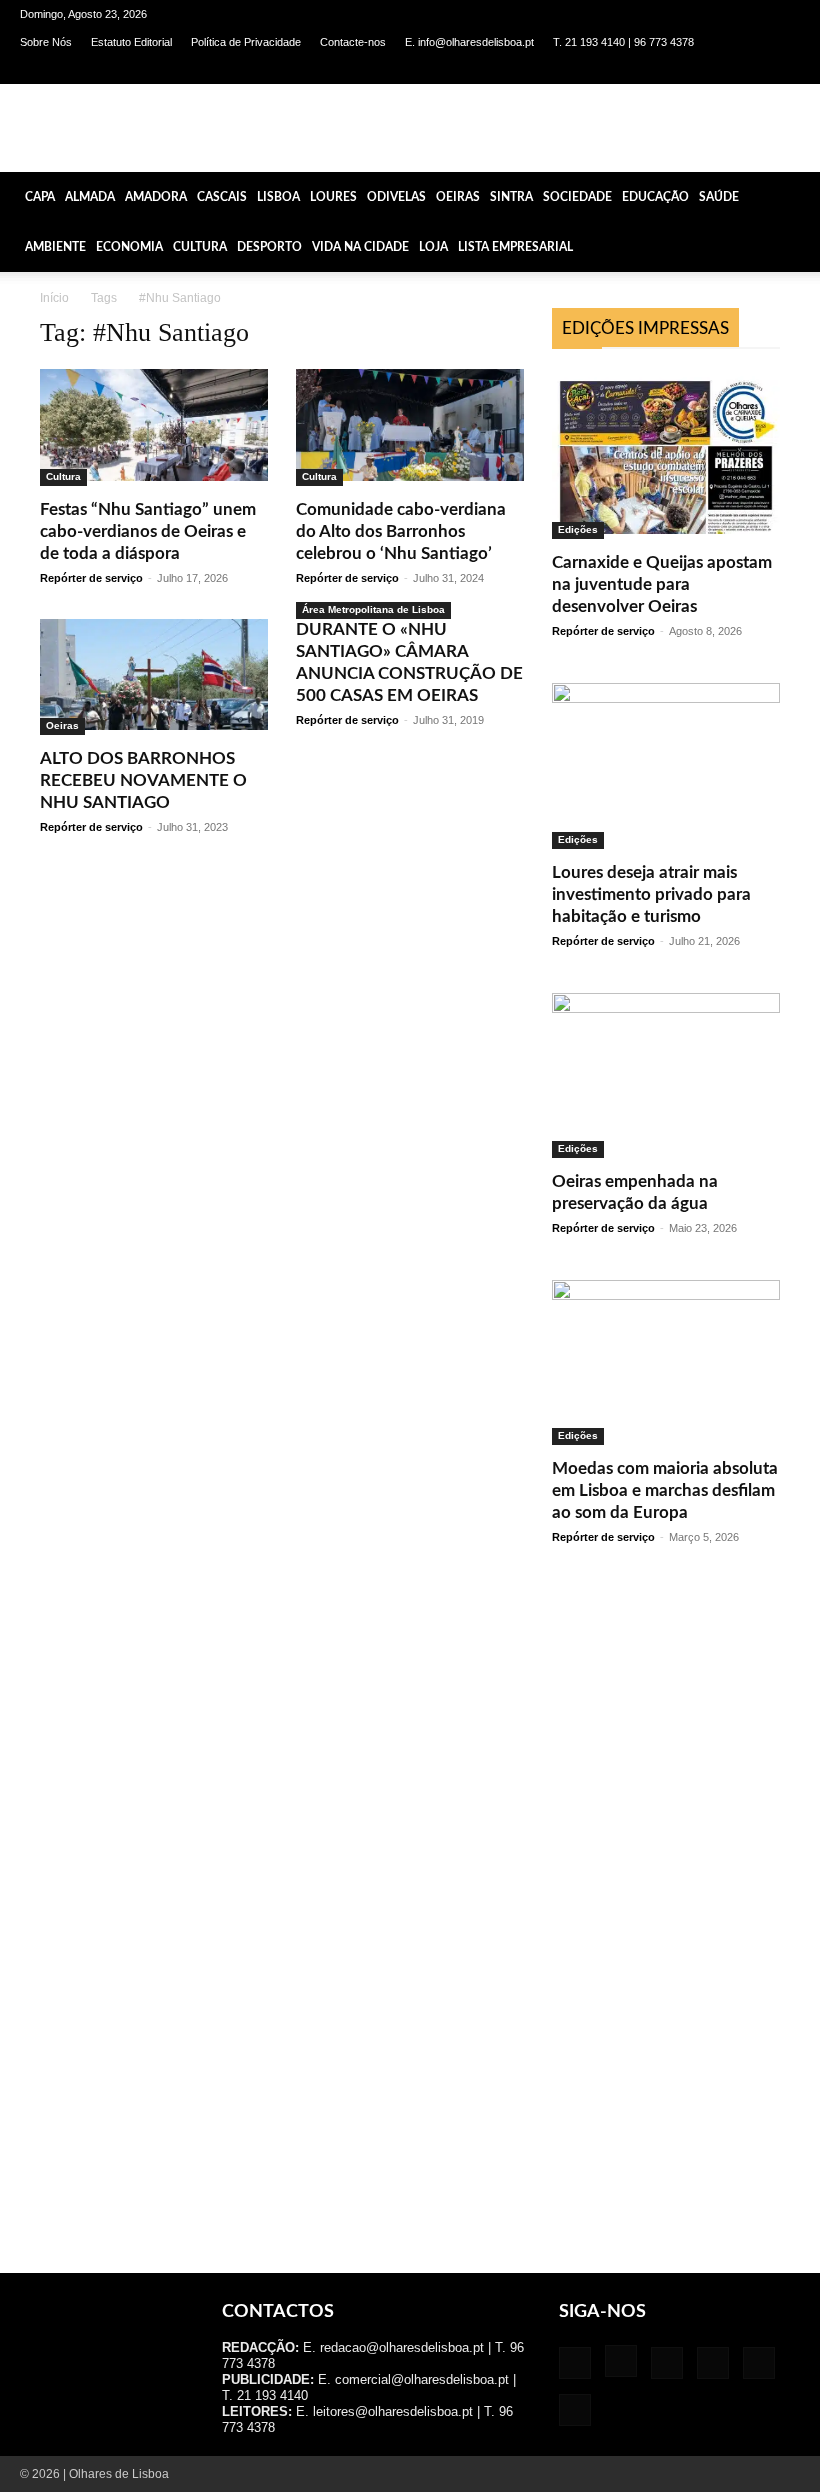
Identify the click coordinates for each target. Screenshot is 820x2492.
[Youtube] (785, 70)
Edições (578, 529)
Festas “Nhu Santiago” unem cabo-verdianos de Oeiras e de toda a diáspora (148, 531)
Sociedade (577, 197)
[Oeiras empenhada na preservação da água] (666, 1075)
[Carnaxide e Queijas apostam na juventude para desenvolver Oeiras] (666, 454)
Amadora (156, 197)
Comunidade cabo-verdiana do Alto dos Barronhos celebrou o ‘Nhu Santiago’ (401, 531)
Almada (90, 197)
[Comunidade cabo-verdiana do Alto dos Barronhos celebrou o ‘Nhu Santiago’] (410, 427)
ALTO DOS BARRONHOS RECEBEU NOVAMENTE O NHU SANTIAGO (143, 780)
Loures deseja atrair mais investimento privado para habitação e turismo (651, 894)
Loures (333, 197)
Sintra (511, 197)
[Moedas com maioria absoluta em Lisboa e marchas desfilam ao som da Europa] (666, 1362)
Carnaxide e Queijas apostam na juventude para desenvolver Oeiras (662, 584)
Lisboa (278, 197)
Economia (129, 247)
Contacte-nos (353, 42)
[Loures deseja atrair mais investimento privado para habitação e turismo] (666, 765)
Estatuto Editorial (131, 42)
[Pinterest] (719, 70)
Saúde (719, 197)
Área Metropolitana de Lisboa (373, 609)
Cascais (222, 197)
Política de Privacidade (246, 42)
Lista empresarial (515, 247)
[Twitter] (752, 70)
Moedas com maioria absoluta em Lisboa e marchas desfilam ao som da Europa (665, 1490)
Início (54, 298)
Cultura (200, 247)
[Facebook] (620, 70)
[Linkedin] (686, 70)
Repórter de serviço (91, 578)
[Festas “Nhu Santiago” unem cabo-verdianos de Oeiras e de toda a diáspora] (154, 427)
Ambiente (55, 247)
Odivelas (396, 197)
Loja (433, 247)
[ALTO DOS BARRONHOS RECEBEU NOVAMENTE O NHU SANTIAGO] (154, 677)
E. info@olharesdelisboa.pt (469, 42)
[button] (796, 196)
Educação (655, 197)
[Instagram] (653, 70)
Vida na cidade (360, 247)
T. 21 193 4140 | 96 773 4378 (623, 42)
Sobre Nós (46, 42)
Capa (40, 197)
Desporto (269, 247)
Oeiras (458, 197)
